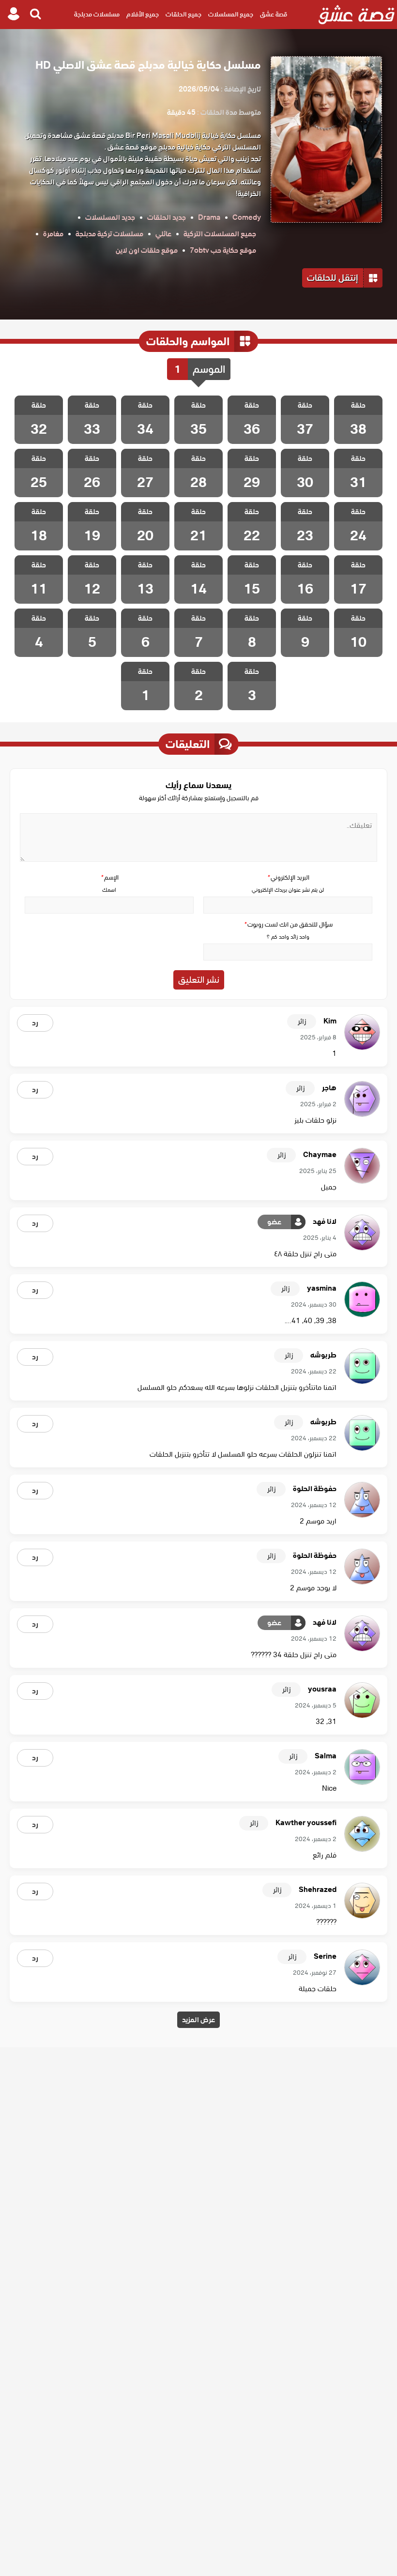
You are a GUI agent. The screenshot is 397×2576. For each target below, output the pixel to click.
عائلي (163, 234)
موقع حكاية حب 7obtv (223, 250)
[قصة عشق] (357, 15)
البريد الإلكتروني (288, 877)
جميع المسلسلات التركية (220, 234)
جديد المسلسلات (110, 217)
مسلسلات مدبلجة (97, 14)
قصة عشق (274, 14)
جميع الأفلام (143, 14)
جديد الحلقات (167, 217)
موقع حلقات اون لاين (147, 250)
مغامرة (53, 234)
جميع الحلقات (183, 14)
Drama (209, 217)
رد (35, 1023)
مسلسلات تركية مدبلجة (109, 234)
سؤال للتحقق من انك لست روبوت (288, 924)
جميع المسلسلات (231, 14)
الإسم (109, 877)
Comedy (247, 217)
